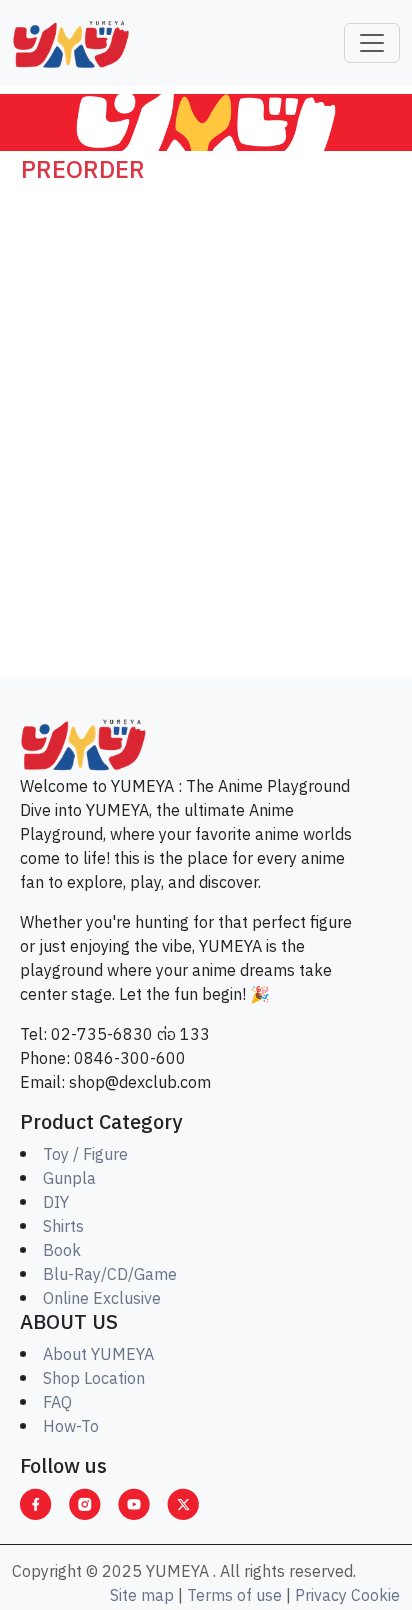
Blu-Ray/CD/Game (110, 1275)
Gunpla (69, 1179)
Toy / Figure (85, 1155)
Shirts (63, 1227)
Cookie (375, 1596)
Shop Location (94, 1379)
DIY (56, 1203)
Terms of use (234, 1596)
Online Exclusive (102, 1299)
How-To (71, 1427)
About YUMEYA (98, 1355)
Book (62, 1251)
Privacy (321, 1596)
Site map (142, 1596)
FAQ (57, 1403)
